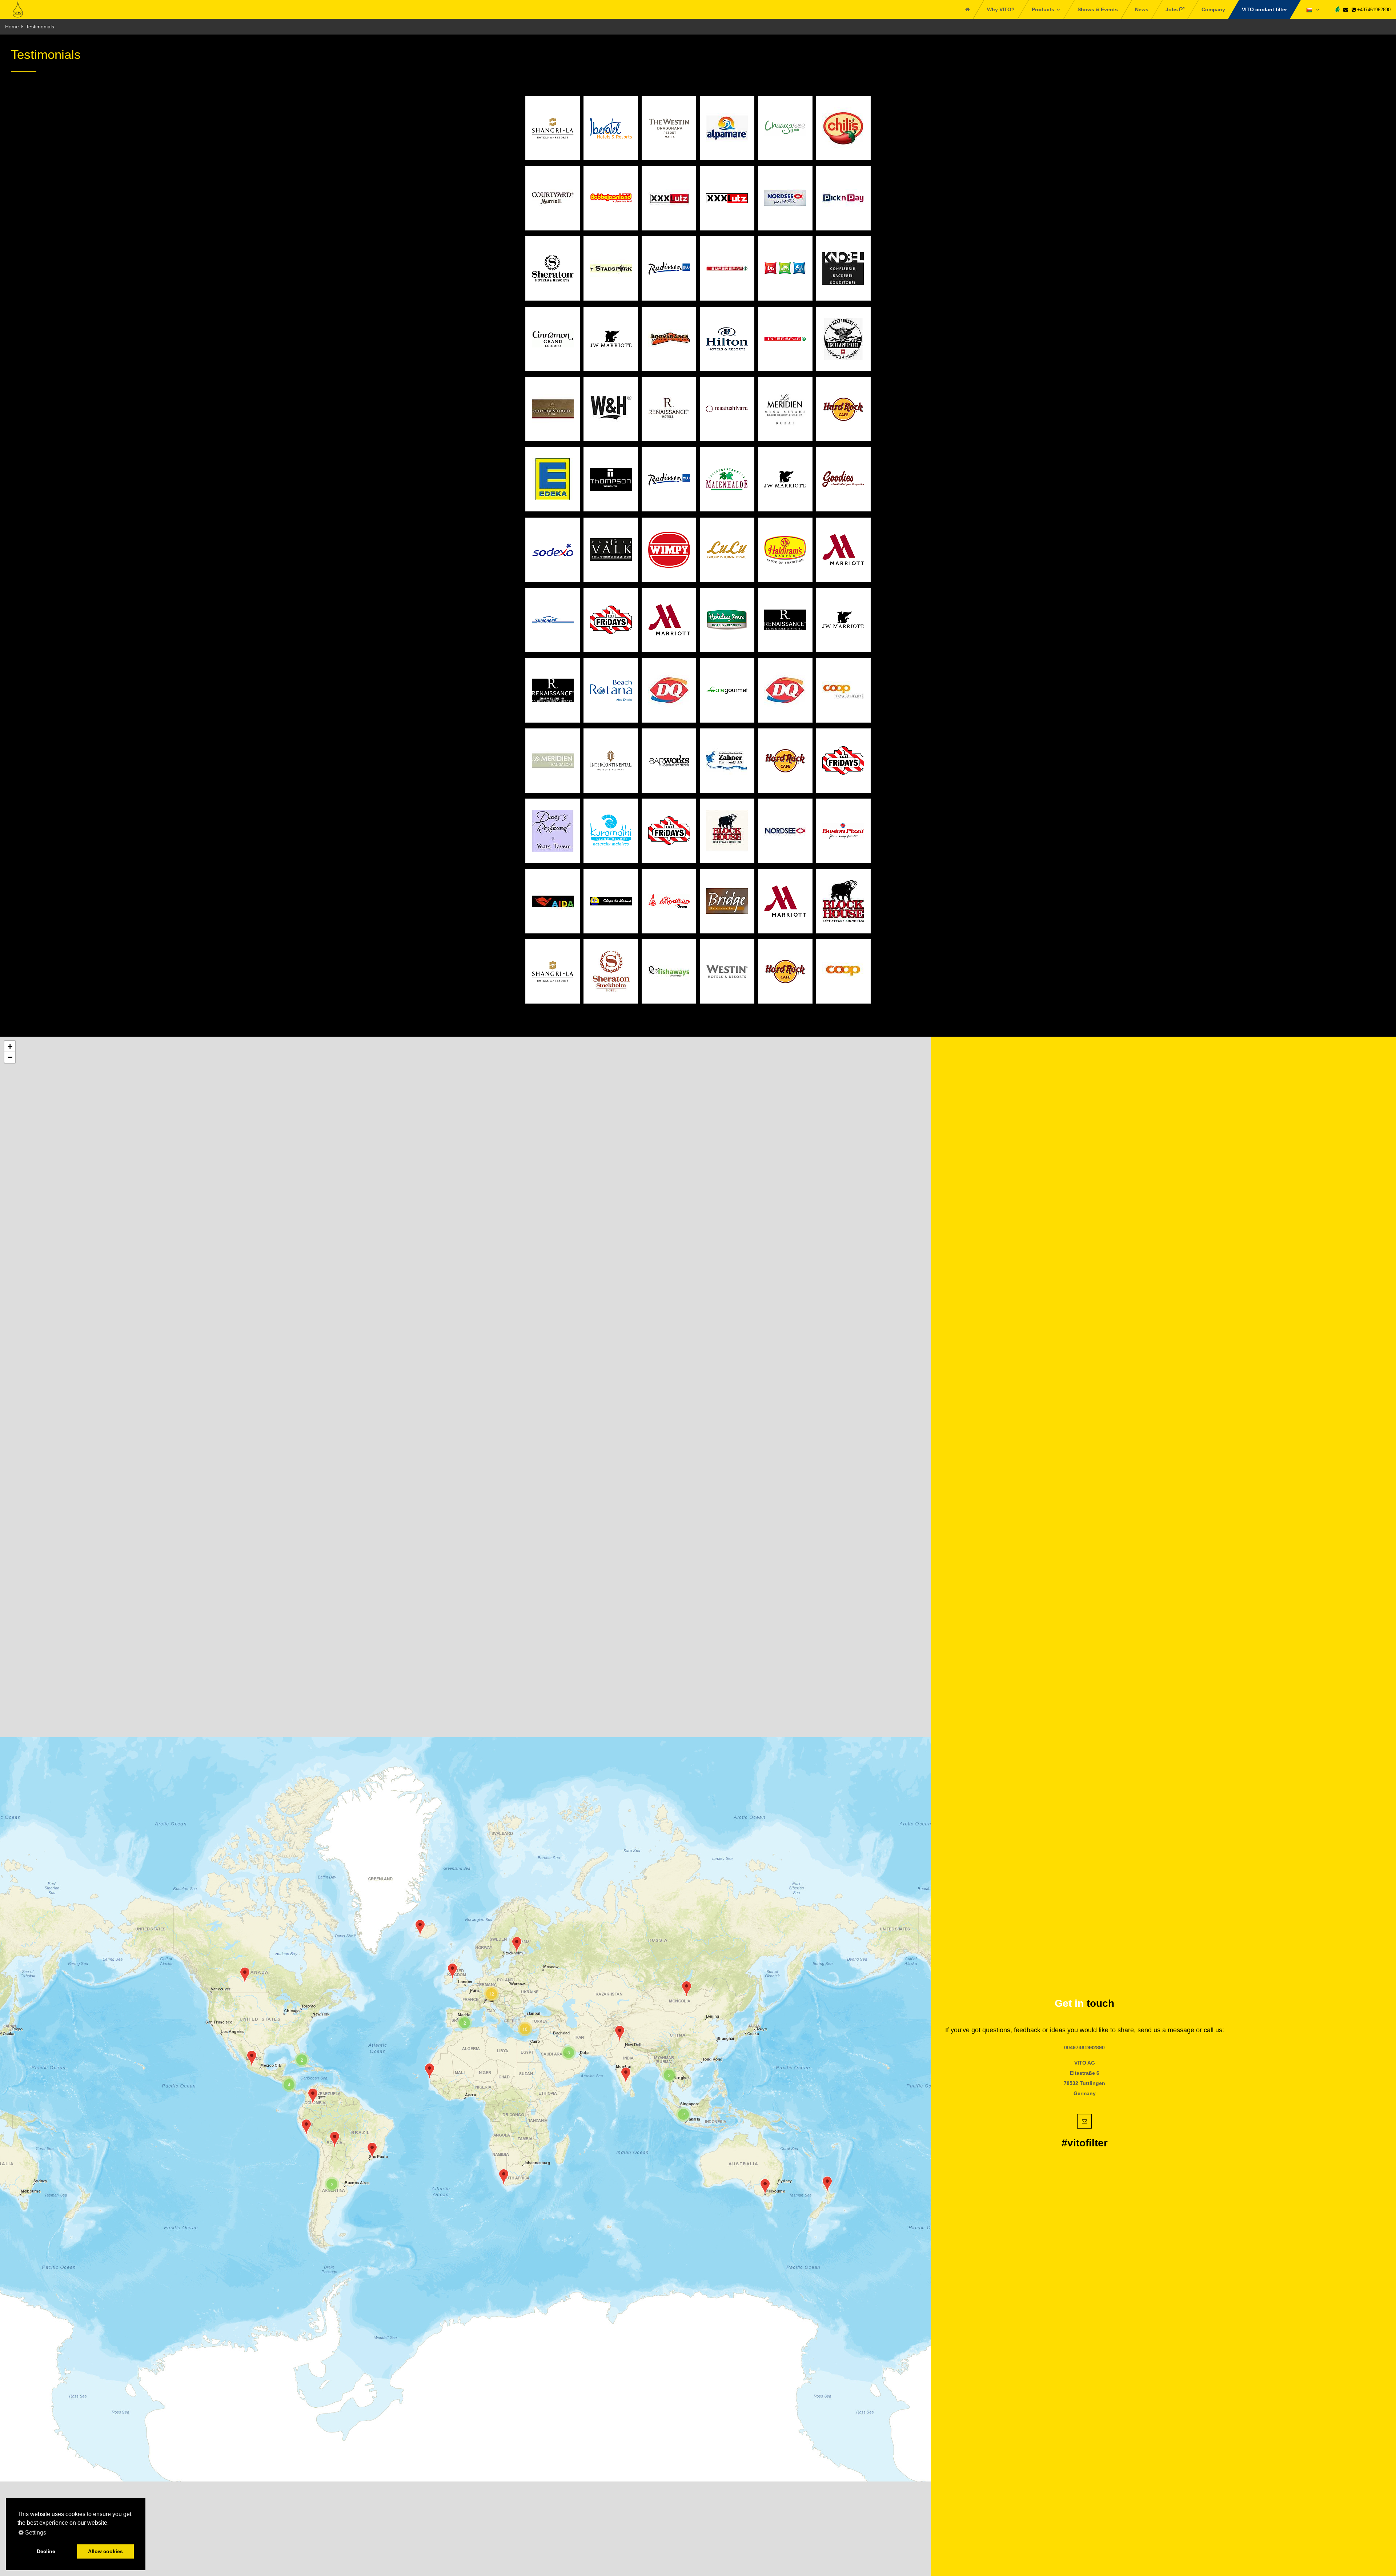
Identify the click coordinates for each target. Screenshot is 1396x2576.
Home (12, 27)
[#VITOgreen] (1337, 9)
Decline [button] (46, 2551)
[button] (765, 2187)
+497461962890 (1373, 10)
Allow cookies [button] (105, 2551)
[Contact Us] (1346, 10)
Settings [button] (35, 2533)
